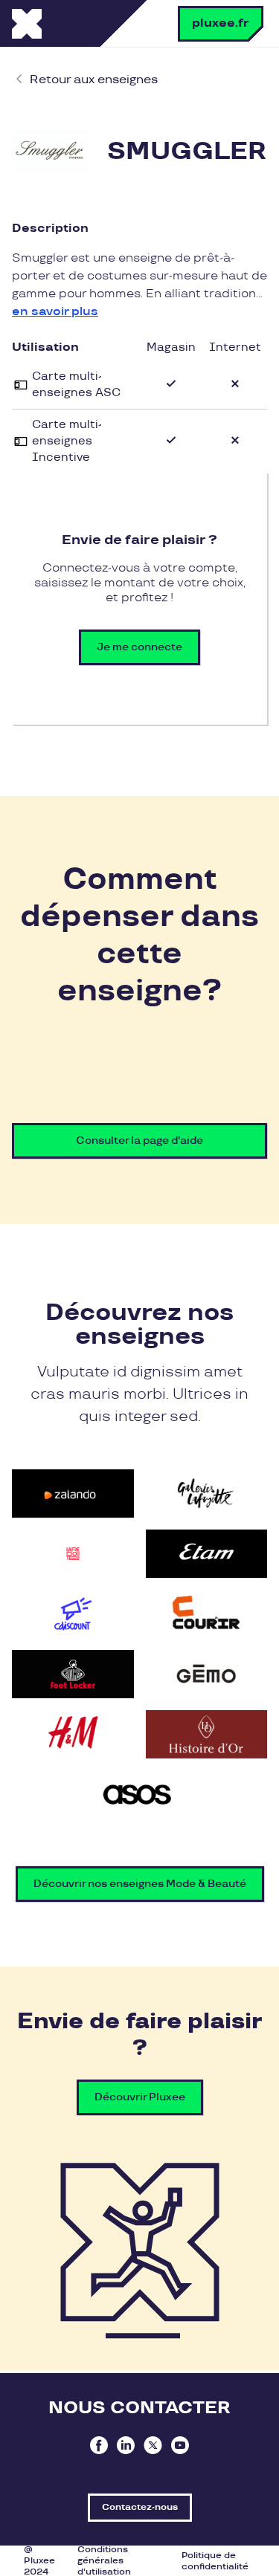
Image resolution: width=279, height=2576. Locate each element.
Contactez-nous (140, 2507)
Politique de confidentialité (215, 2561)
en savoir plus (55, 312)
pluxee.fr (221, 23)
